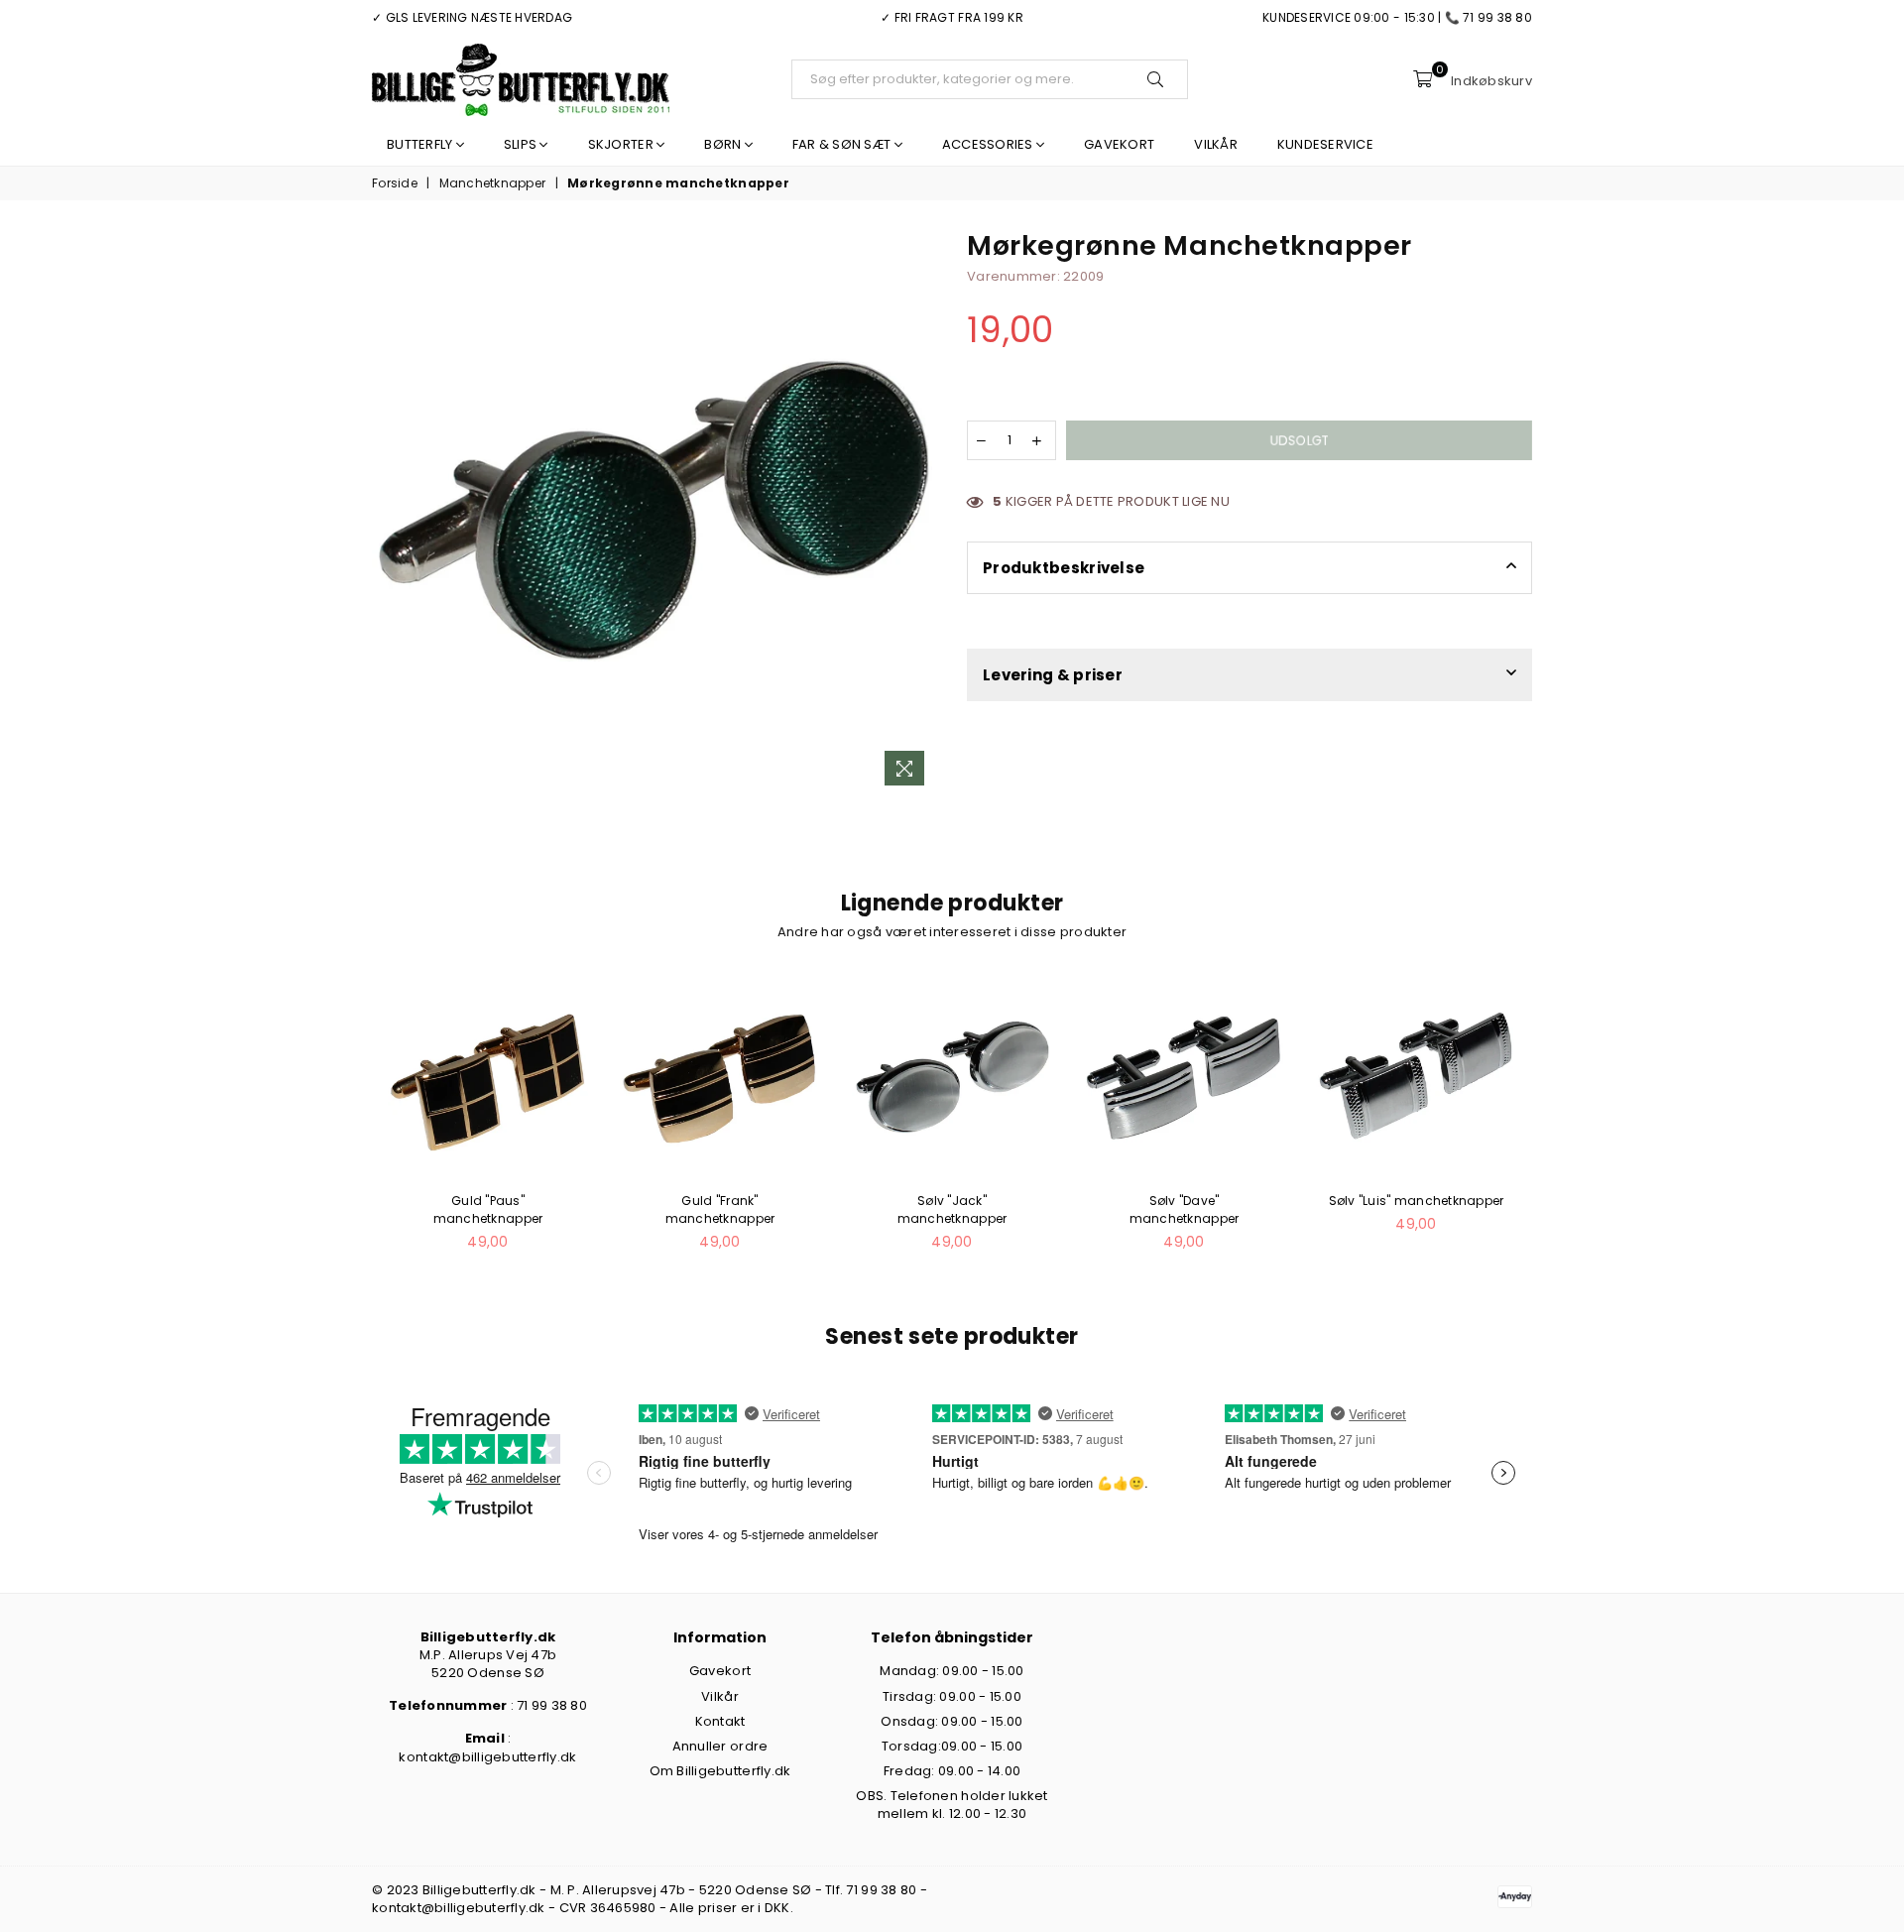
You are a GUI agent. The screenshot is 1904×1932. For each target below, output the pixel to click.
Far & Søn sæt (843, 144)
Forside (395, 183)
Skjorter (622, 144)
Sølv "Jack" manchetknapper (952, 1209)
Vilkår (1216, 144)
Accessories (989, 144)
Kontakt (720, 1721)
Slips (522, 144)
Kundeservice (1325, 144)
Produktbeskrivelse (1064, 568)
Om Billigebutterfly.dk (720, 1771)
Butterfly (421, 144)
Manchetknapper (493, 183)
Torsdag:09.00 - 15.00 (952, 1746)
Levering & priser (1053, 675)
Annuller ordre (720, 1746)
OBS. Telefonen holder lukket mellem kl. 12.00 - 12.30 (952, 1805)
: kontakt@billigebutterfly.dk (487, 1747)
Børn (724, 144)
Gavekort (1119, 144)
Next (1554, 1124)
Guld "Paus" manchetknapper (488, 1209)
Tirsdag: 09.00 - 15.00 (952, 1696)
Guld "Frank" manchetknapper (720, 1209)
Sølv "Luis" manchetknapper (1417, 1201)
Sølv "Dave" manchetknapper (1185, 1209)
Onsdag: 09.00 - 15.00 (952, 1721)
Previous (350, 1124)
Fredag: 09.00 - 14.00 (952, 1771)
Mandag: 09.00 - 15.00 (952, 1671)
